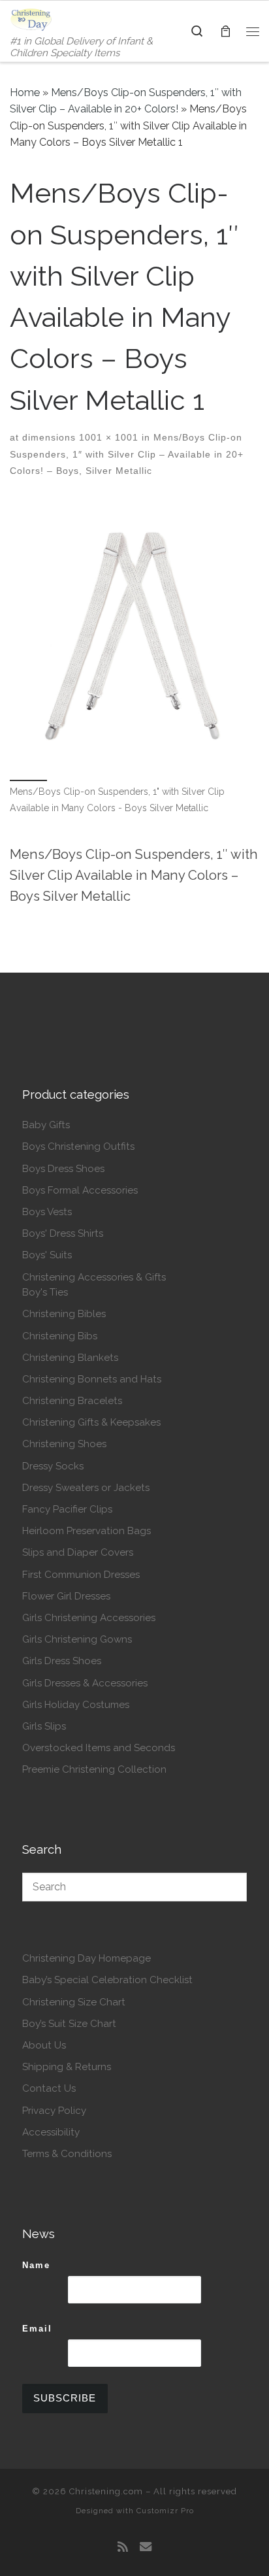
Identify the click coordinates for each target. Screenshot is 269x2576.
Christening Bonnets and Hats (92, 1379)
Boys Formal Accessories (80, 1190)
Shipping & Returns (67, 2067)
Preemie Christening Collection (94, 1769)
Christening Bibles (64, 1314)
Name (36, 2265)
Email (37, 2329)
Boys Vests (47, 1212)
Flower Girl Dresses (66, 1596)
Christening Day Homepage (87, 1958)
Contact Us (49, 2088)
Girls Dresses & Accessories (85, 1683)
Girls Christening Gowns (77, 1639)
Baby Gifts (46, 1125)
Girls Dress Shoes (62, 1661)
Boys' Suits (47, 1255)
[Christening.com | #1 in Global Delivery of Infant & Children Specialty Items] (31, 18)
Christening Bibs (60, 1336)
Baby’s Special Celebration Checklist (107, 1980)
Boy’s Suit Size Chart (69, 2024)
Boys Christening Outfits (78, 1146)
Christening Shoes (64, 1444)
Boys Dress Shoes (63, 1169)
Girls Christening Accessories (89, 1618)
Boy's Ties (45, 1292)
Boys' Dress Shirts (63, 1233)
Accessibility (51, 2132)
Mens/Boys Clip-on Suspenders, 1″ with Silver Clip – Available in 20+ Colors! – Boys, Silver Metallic (127, 454)
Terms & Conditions (67, 2154)
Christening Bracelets (72, 1401)
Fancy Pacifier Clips (67, 1509)
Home (25, 92)
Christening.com (106, 2491)
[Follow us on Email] (146, 2547)
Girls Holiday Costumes (76, 1705)
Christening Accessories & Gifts (94, 1277)
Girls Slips (44, 1726)
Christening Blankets (70, 1358)
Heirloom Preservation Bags (87, 1531)
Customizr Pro (165, 2511)
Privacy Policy (54, 2111)
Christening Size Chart (74, 2002)
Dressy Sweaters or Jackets (86, 1488)
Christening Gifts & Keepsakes (91, 1422)
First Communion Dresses (81, 1575)
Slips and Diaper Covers (78, 1552)
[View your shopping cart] (225, 31)
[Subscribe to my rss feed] (123, 2547)
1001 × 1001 (107, 437)
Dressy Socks (53, 1466)
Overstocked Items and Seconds (99, 1748)
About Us (44, 2045)
